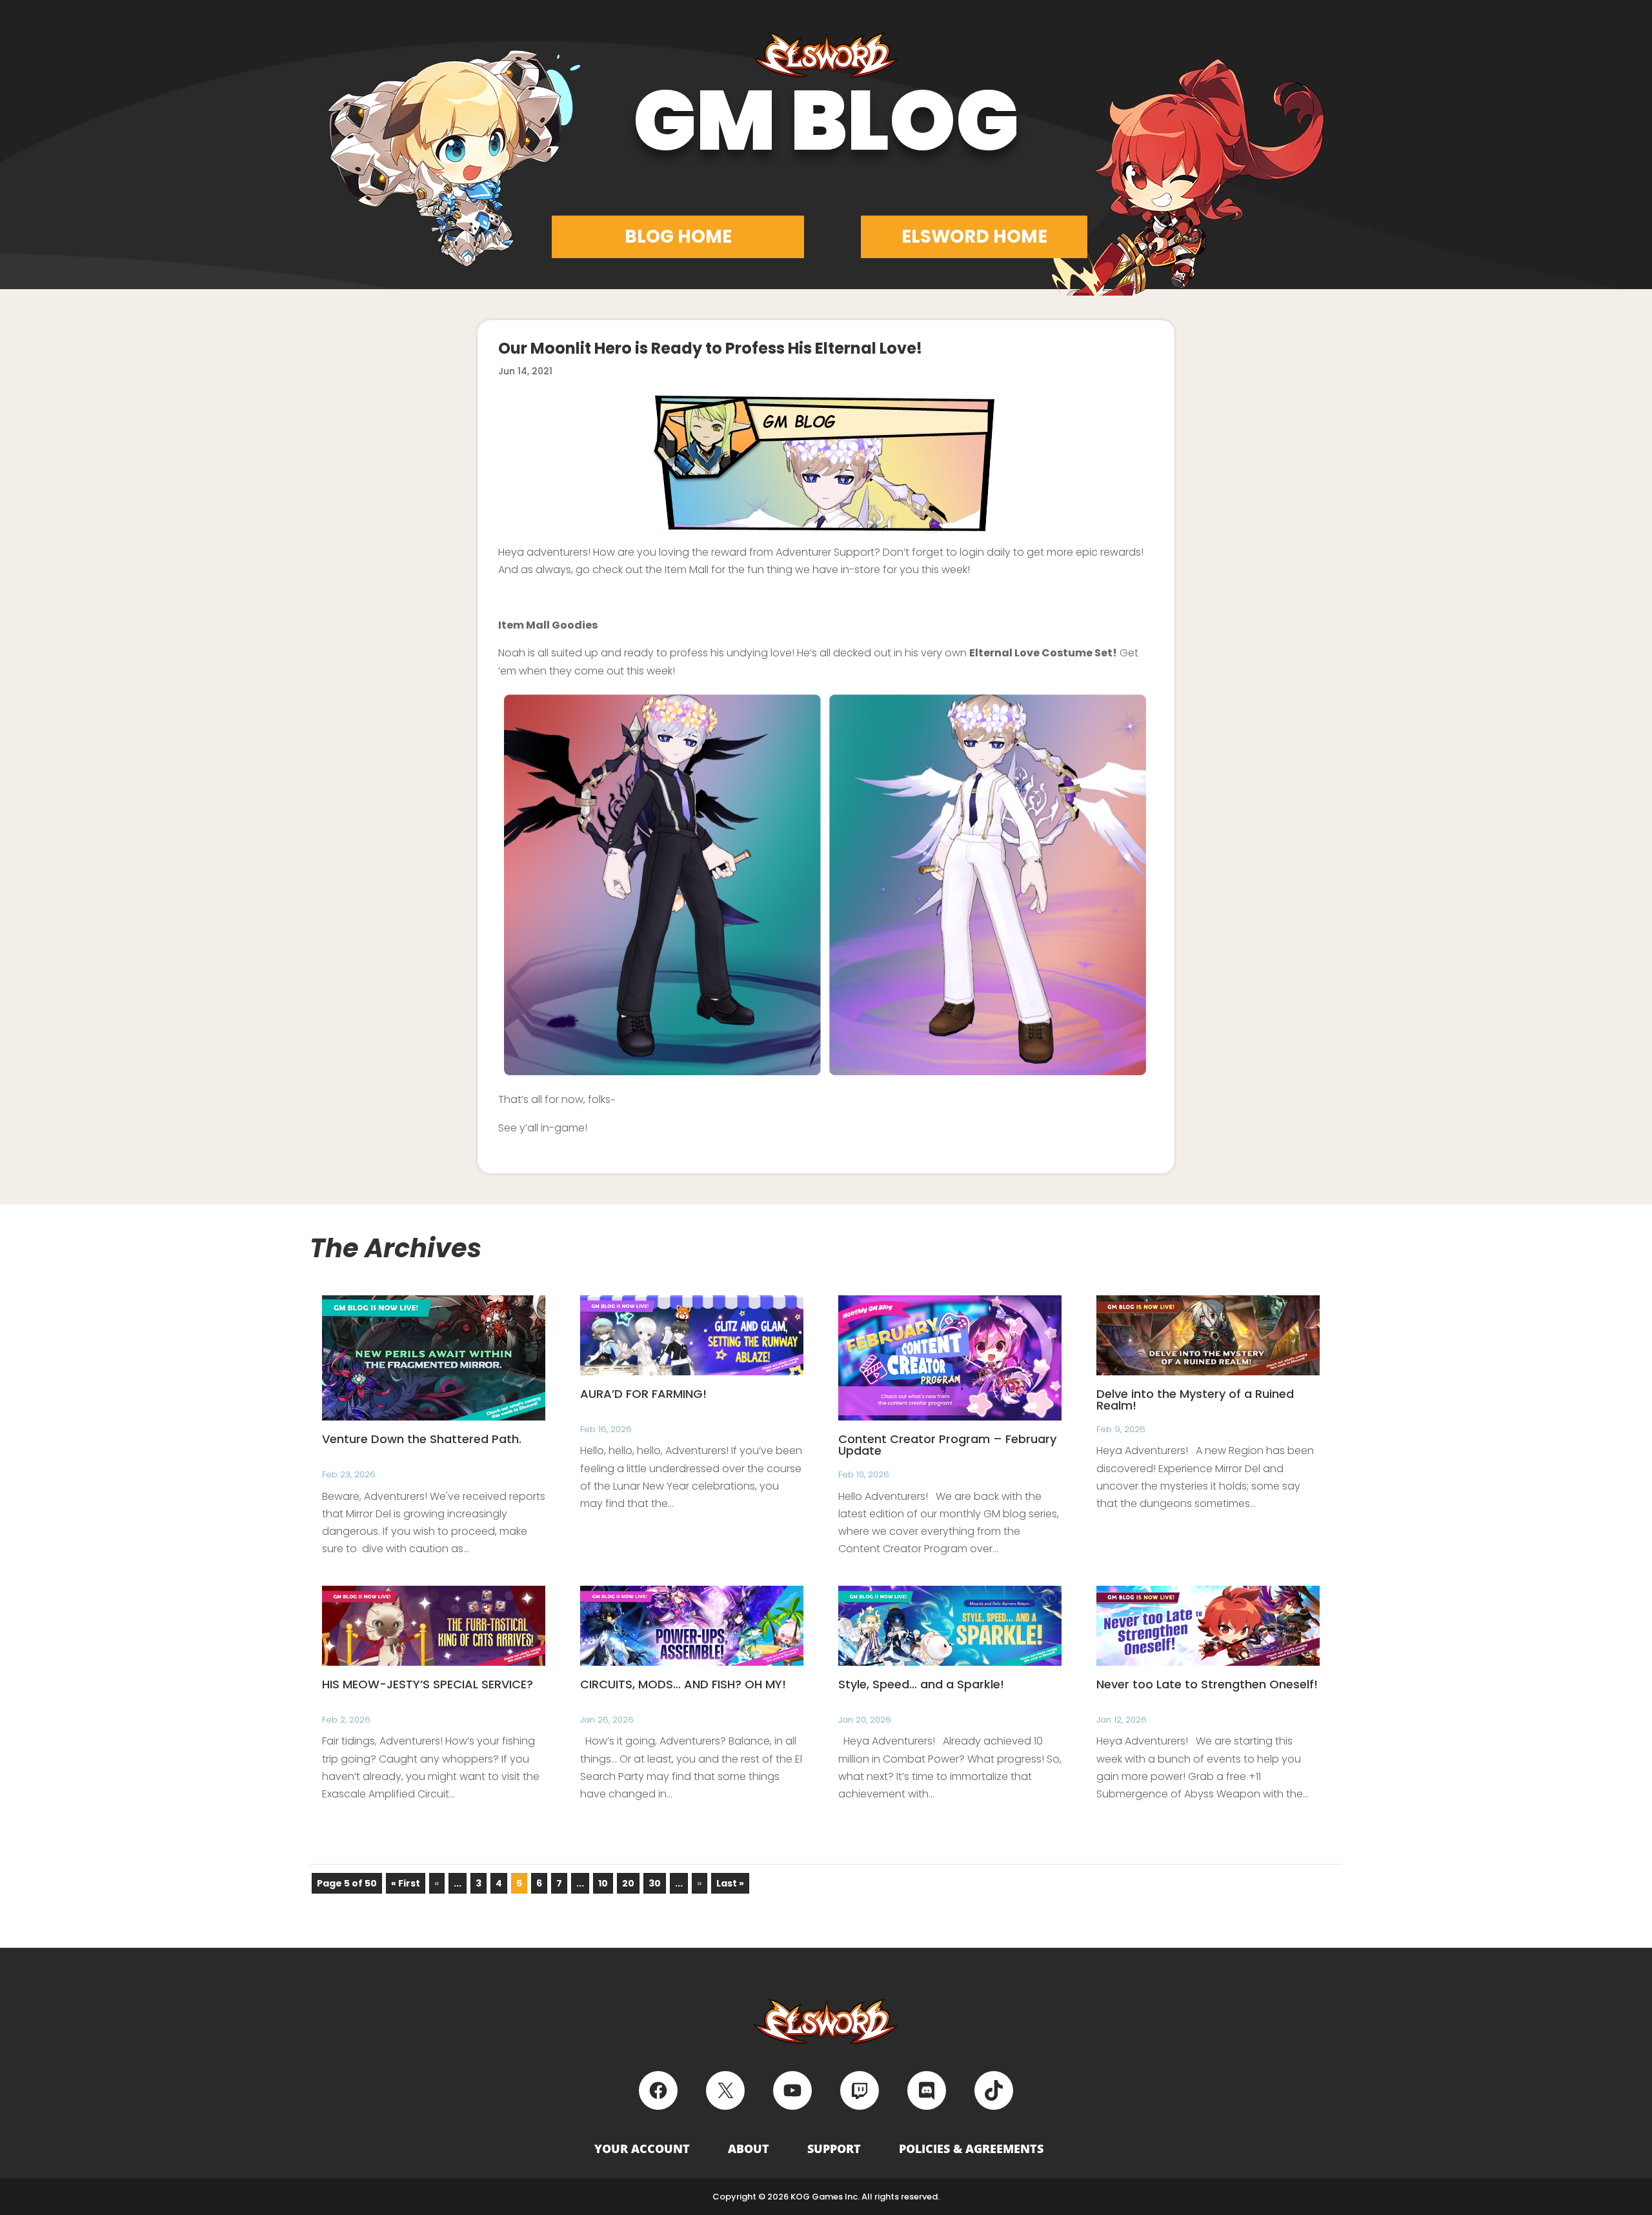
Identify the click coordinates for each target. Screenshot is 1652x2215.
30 (655, 1883)
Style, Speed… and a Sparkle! (921, 1684)
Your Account (642, 2149)
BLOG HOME (678, 237)
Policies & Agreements (971, 2149)
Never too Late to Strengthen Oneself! (1207, 1684)
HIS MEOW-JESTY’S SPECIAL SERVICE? (428, 1684)
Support (834, 2149)
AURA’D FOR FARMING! (643, 1394)
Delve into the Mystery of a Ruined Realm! (1195, 1400)
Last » (730, 1883)
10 (603, 1883)
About (749, 2149)
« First (406, 1883)
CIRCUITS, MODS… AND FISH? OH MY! (683, 1684)
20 (628, 1883)
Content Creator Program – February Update (947, 1445)
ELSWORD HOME (974, 237)
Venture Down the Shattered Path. (422, 1439)
